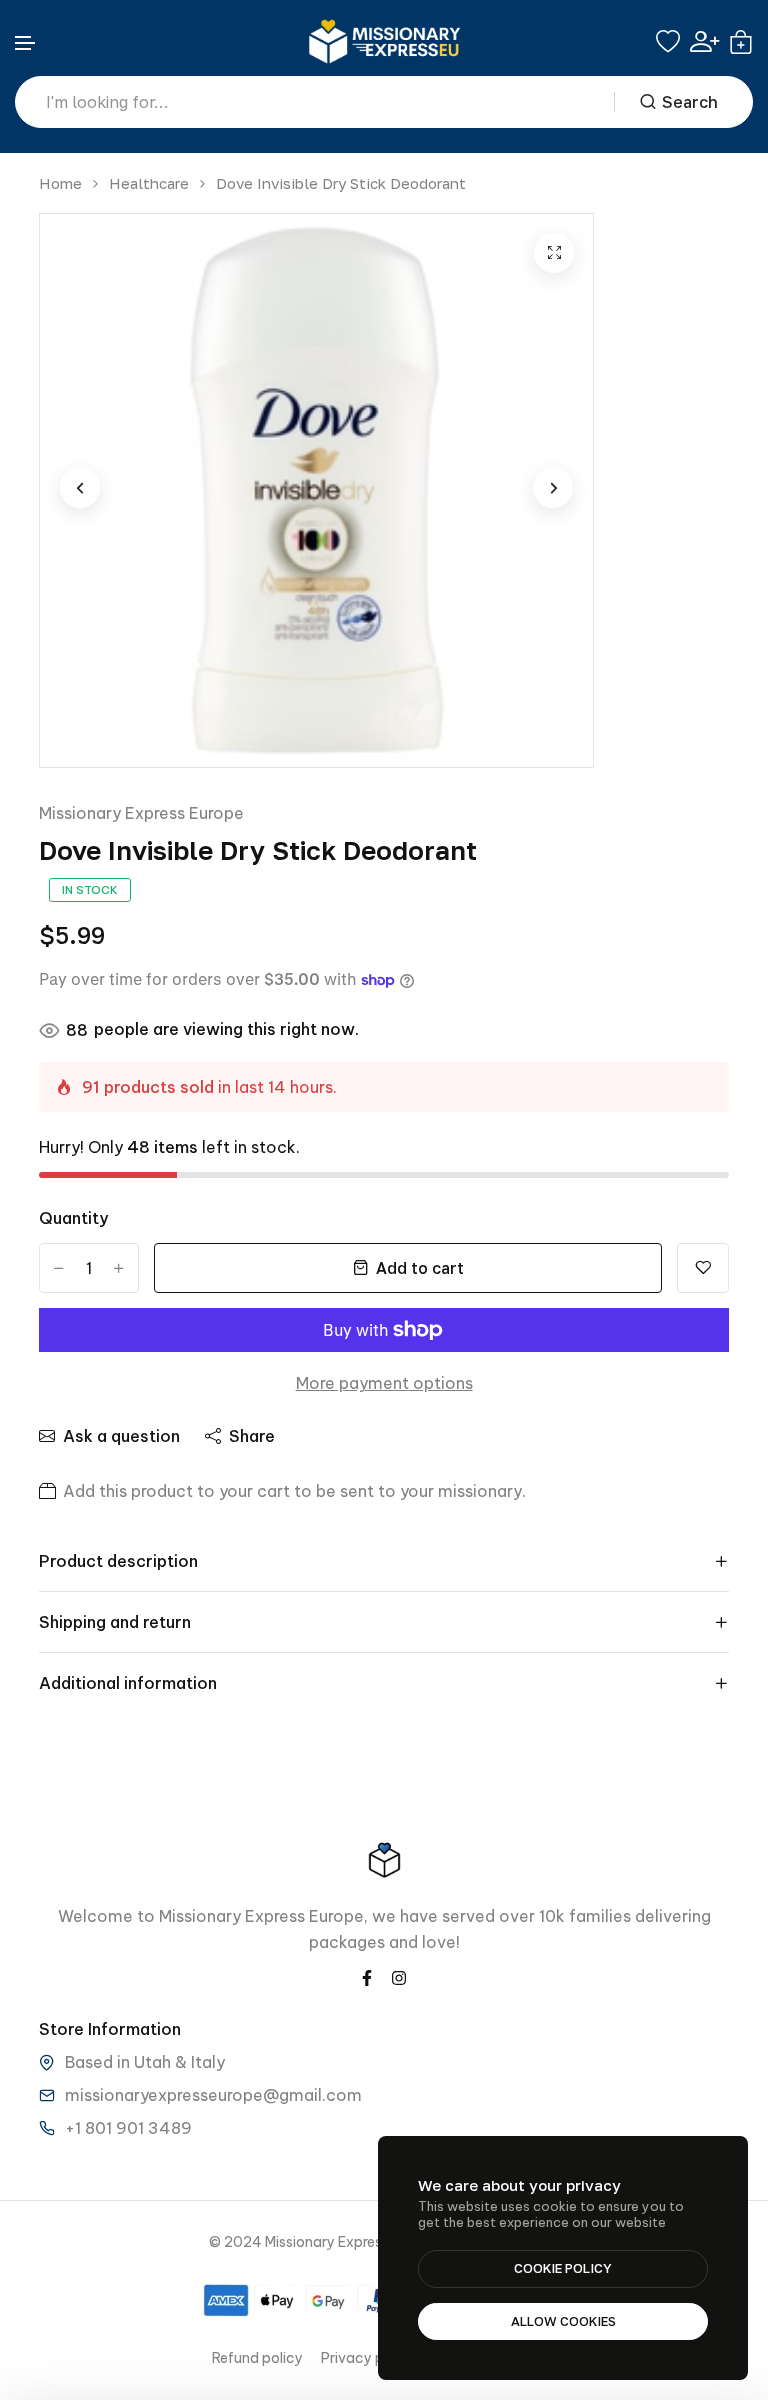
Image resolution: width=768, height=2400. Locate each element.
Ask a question (121, 1436)
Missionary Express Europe (141, 813)
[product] (554, 253)
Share (252, 1436)
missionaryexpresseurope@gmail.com (213, 2095)
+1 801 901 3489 (128, 2128)
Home (60, 183)
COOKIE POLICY (563, 2268)
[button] (26, 43)
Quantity (73, 1218)
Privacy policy (368, 2358)
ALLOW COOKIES (563, 2321)
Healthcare (149, 183)
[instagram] (399, 1976)
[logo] (384, 42)
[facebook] (367, 1976)
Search (690, 102)
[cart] (741, 42)
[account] (704, 41)
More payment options (384, 1383)
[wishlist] (668, 42)
